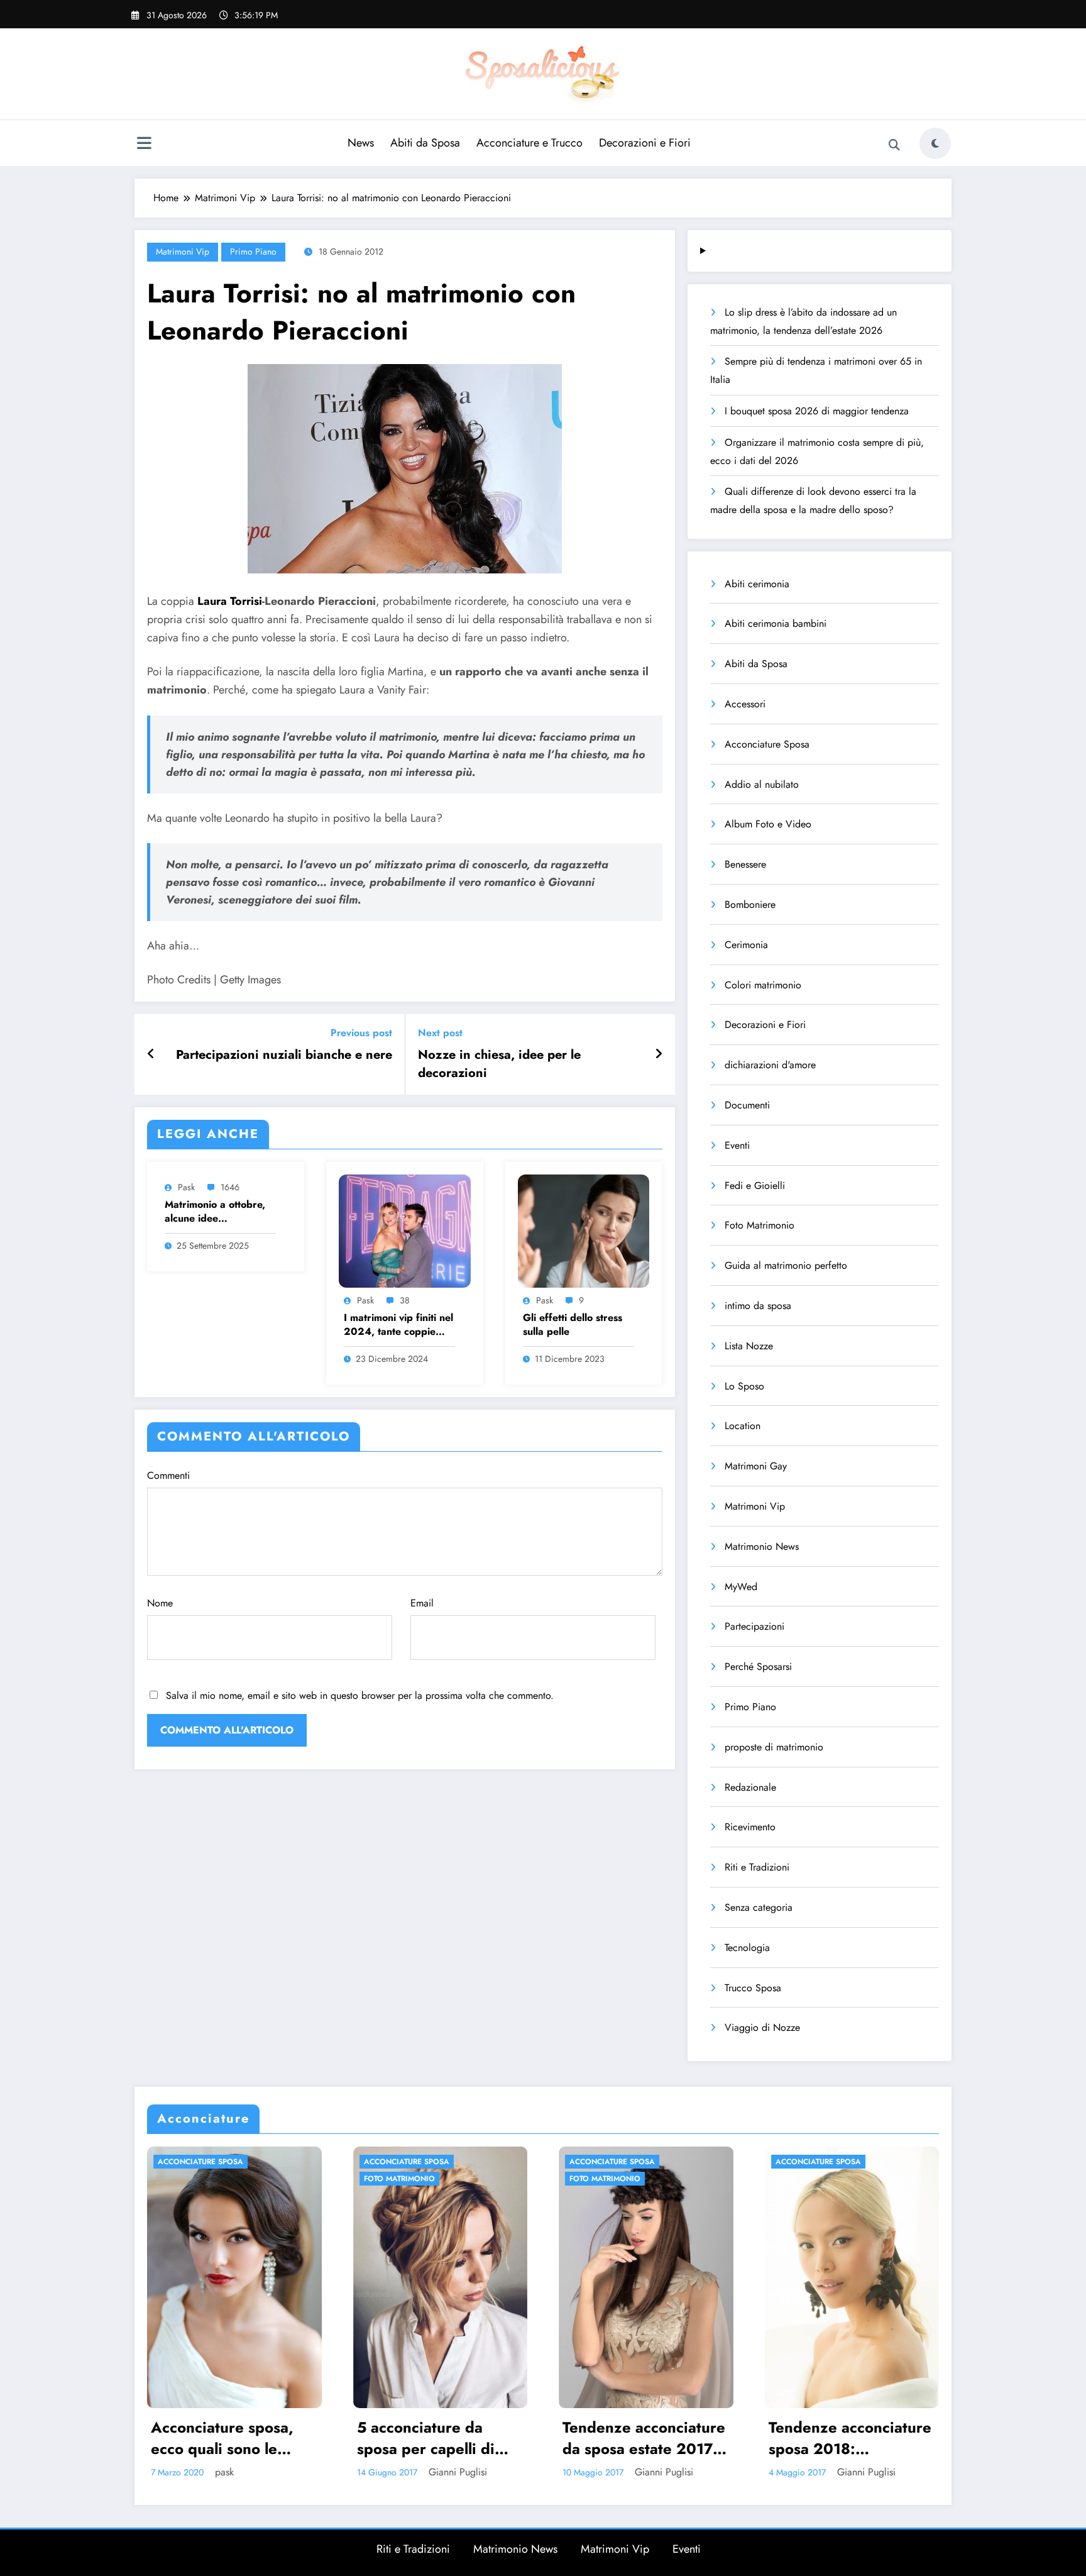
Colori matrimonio (763, 985)
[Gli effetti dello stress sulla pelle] (584, 1230)
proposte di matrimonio (774, 1747)
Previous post (361, 1033)
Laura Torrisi (230, 601)
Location (743, 1426)
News (361, 143)
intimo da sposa (758, 1306)
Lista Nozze (749, 1346)
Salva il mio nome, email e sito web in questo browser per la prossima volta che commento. (360, 1695)
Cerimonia (746, 945)
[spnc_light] (935, 143)
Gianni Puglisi (252, 2472)
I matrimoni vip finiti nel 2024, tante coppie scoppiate (398, 1325)
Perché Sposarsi (758, 1667)
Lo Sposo (744, 1386)
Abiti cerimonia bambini (776, 623)
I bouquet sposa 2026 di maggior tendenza (817, 411)
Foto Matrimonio (760, 1225)
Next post (440, 1033)
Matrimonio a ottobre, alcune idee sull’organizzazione (215, 1212)
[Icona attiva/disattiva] (144, 145)
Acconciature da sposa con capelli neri (848, 2438)
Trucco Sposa (753, 1988)
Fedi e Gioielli (755, 1186)
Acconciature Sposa (767, 744)
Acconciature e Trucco (529, 143)
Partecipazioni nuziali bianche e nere (284, 1055)
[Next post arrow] (659, 1054)
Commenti (168, 1475)
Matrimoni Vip (183, 252)
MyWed (741, 1587)
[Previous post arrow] (151, 1054)
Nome (160, 1603)
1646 (230, 1187)
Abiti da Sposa (425, 143)
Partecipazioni (754, 1626)
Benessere (745, 864)
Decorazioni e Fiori (645, 143)
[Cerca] (894, 145)
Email (422, 1603)
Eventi (737, 1145)
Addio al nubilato (762, 784)
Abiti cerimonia (757, 584)
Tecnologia (747, 1948)
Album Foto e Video (768, 824)
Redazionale (750, 1787)
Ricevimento (750, 1827)
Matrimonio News (762, 1546)
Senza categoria (759, 1907)
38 (405, 1300)
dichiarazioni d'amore (770, 1065)
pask (186, 1187)
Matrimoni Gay (756, 1466)
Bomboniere (750, 904)
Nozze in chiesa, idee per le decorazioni (499, 1064)
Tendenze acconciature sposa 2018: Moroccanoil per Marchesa (644, 2438)
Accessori (745, 704)
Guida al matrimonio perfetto (786, 1265)
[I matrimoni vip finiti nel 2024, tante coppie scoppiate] (405, 1230)
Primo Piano (253, 252)
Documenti (747, 1105)
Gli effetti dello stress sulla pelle (573, 1325)
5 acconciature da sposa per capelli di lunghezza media (220, 2438)
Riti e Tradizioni (757, 1867)
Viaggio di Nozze (762, 2027)
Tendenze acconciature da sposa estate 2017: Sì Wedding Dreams (438, 2438)
